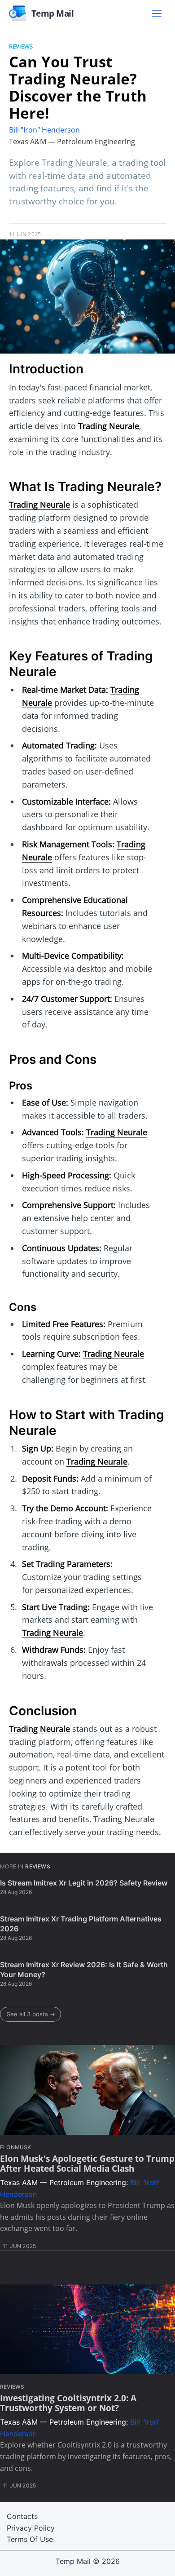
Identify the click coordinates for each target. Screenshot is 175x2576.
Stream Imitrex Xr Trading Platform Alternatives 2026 (81, 1924)
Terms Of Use (30, 2539)
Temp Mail (73, 2561)
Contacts (22, 2516)
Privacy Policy (31, 2528)
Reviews (21, 46)
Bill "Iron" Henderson (44, 130)
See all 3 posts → (31, 2014)
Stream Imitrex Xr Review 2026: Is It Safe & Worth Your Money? (84, 1970)
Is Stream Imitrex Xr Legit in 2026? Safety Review (84, 1883)
